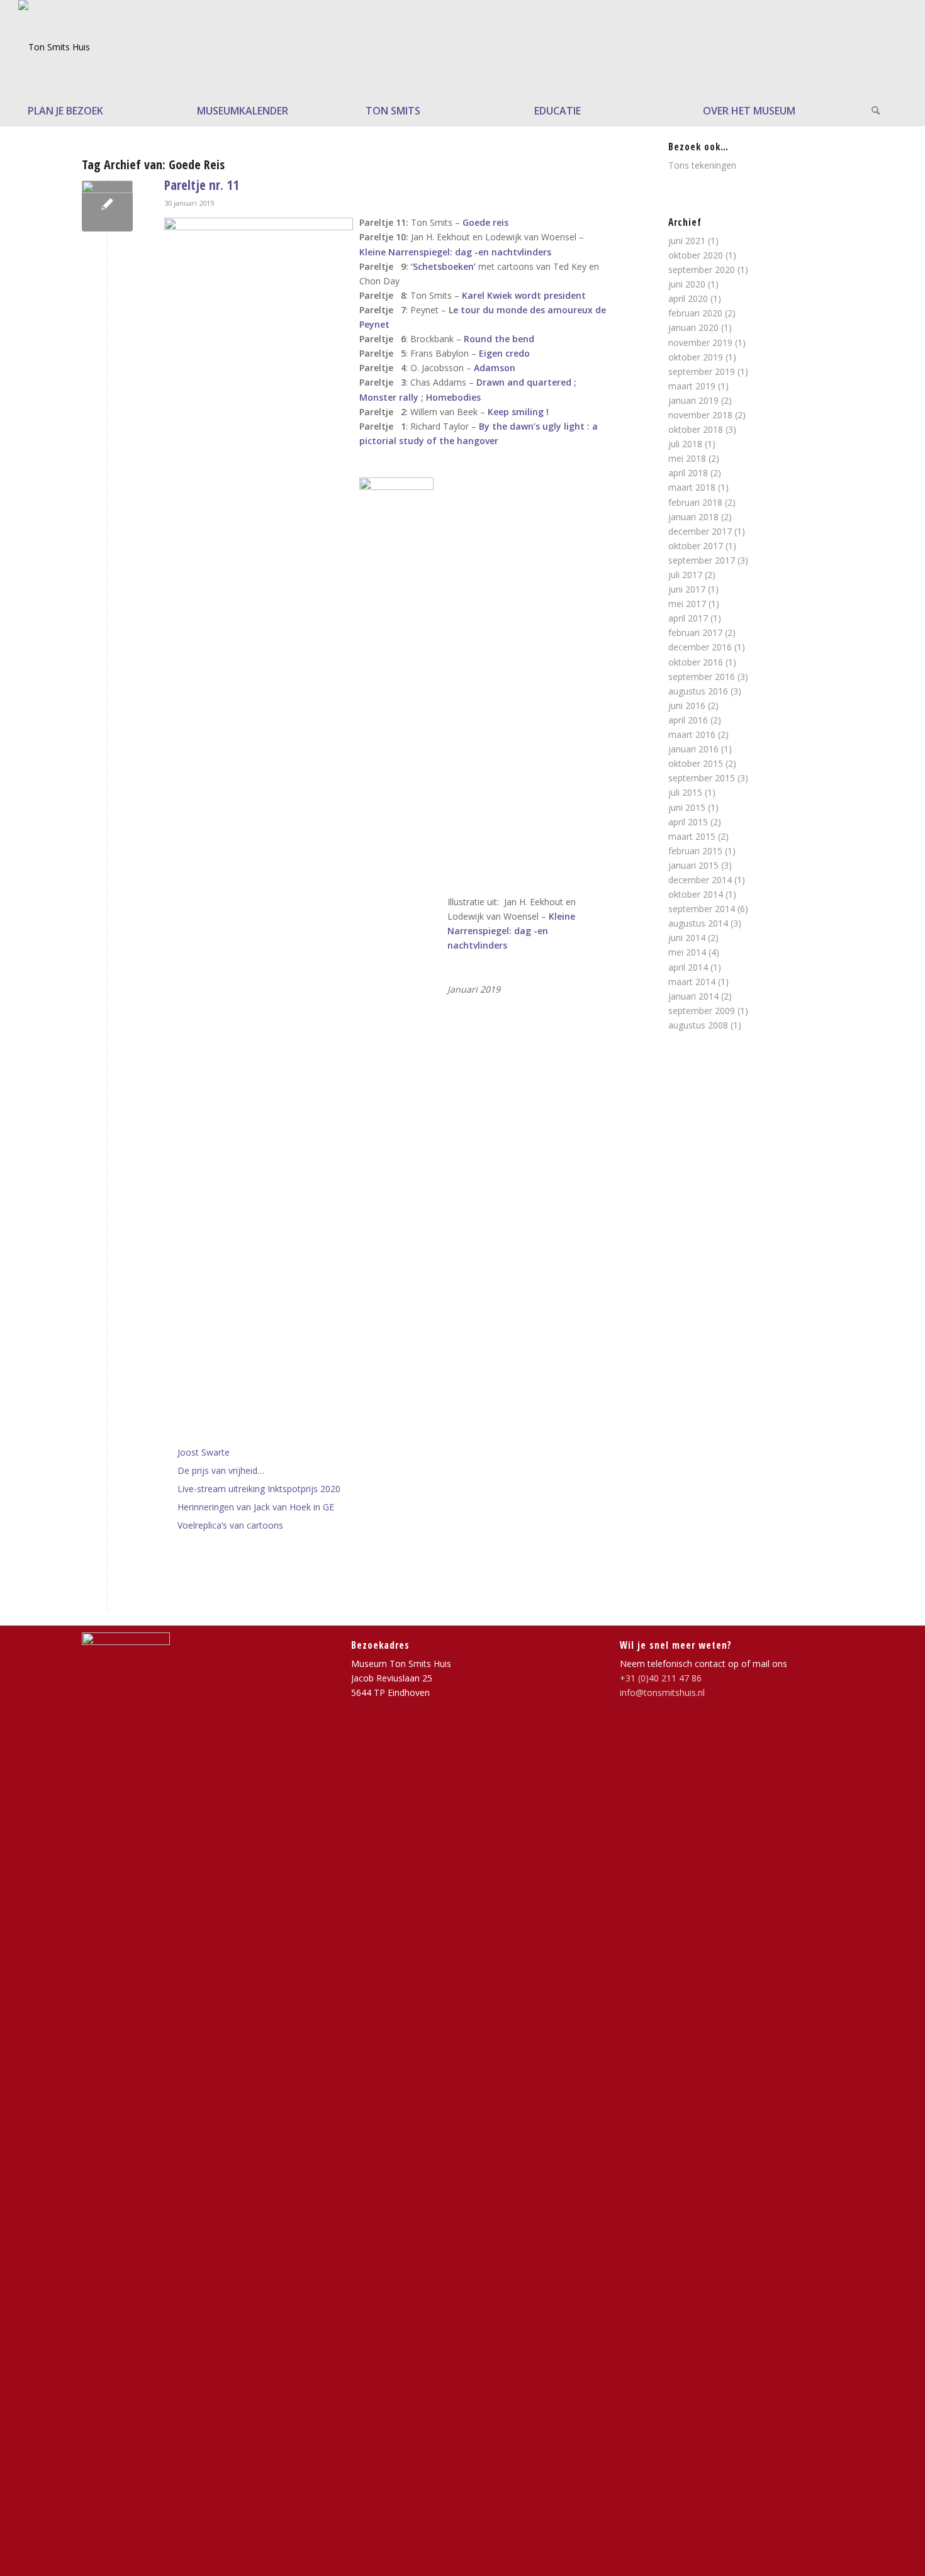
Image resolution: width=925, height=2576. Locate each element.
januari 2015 (693, 865)
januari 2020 (693, 327)
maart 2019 (692, 386)
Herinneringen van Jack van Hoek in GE (256, 1507)
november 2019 (700, 343)
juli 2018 (685, 444)
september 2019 (702, 371)
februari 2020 (695, 313)
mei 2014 (687, 952)
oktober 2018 (696, 429)
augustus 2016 (698, 691)
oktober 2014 (696, 894)
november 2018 (700, 415)
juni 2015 (687, 807)
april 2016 (688, 720)
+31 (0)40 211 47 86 (661, 1678)
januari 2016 (693, 749)
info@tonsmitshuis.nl (662, 1692)
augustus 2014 (698, 923)
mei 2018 (687, 458)
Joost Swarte (204, 1452)
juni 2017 (687, 589)
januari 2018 (693, 517)
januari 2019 (693, 400)
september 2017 (702, 560)
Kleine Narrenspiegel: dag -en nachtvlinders (455, 252)
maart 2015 (692, 836)
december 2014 (700, 880)
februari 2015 (695, 851)
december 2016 (700, 647)
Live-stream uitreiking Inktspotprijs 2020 (259, 1489)
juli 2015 (685, 792)
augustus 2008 (698, 1025)
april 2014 (688, 967)
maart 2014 (692, 982)
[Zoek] (884, 111)
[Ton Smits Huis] (54, 47)
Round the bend (499, 339)
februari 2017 (695, 633)
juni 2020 (687, 284)
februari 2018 (695, 502)
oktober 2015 (696, 763)
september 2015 (702, 778)
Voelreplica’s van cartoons (230, 1525)
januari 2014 (693, 996)
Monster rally (389, 397)
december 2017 (700, 531)
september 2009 (702, 1011)
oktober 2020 (696, 255)
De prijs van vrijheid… (221, 1470)
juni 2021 (687, 241)
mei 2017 (687, 604)
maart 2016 (692, 734)
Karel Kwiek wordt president (524, 295)
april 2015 (688, 822)
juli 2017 (685, 575)
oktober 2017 (696, 546)
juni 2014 (687, 938)
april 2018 (688, 473)
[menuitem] (103, 111)
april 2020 (688, 298)
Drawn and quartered (523, 382)
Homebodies (453, 397)
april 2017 (688, 618)
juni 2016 (687, 705)
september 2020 (702, 270)
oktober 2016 (696, 662)
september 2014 (702, 909)
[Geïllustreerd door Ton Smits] (107, 206)
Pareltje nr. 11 (202, 185)
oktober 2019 (696, 357)
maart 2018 (692, 487)
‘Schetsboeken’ (443, 266)
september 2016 (702, 677)
